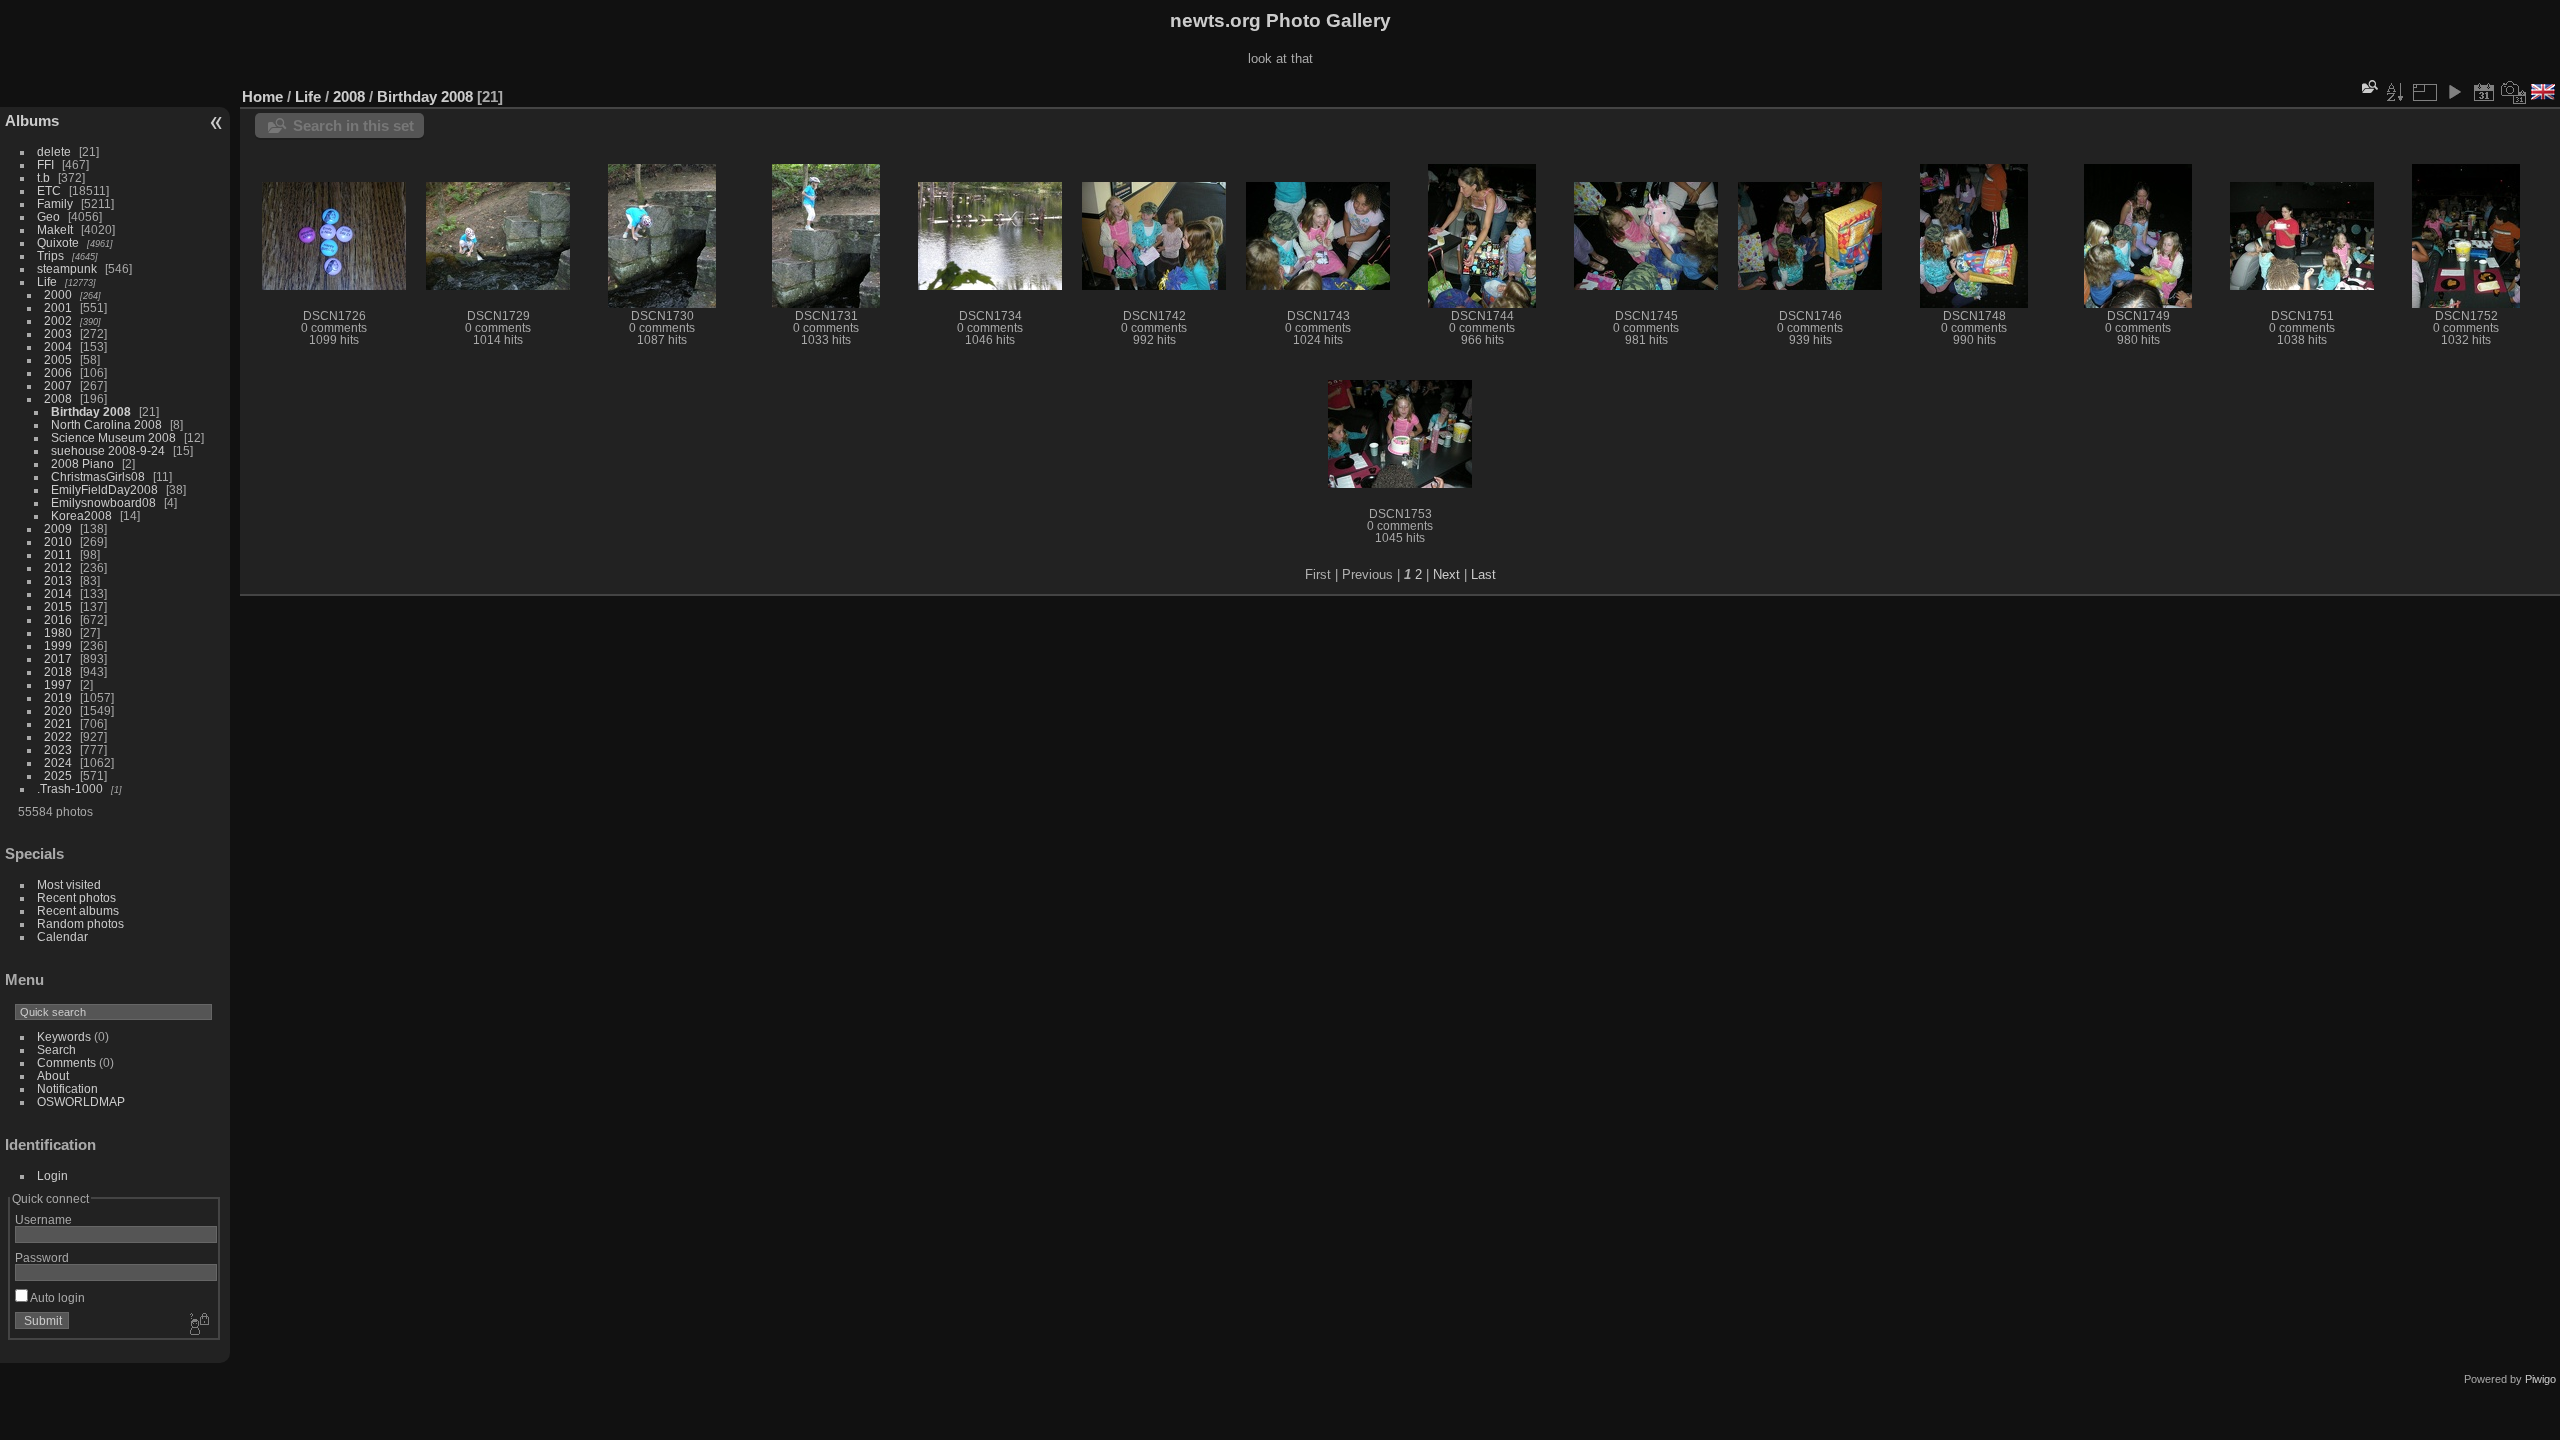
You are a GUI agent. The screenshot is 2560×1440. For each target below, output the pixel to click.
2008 (58, 398)
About (53, 1075)
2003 (58, 333)
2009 (58, 528)
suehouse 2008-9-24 (108, 450)
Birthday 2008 (91, 411)
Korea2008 (81, 515)
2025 (58, 775)
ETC (49, 190)
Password (42, 1257)
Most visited (69, 884)
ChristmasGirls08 (98, 476)
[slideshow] (2454, 92)
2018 (58, 671)
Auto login (56, 1297)
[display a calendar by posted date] (2484, 92)
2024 (58, 762)
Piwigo (2540, 1379)
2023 (58, 749)
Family (55, 203)
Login (52, 1175)
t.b (43, 177)
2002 (58, 320)
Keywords (64, 1036)
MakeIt (55, 229)
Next (1446, 574)
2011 (58, 554)
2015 (58, 606)
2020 (58, 710)
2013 (58, 580)
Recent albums (78, 910)
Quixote (58, 242)
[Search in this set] (2368, 86)
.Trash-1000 (70, 788)
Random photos (80, 923)
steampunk (67, 268)
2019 (58, 697)
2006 (58, 372)
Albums (32, 120)
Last (1483, 574)
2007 (58, 385)
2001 (58, 307)
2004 (58, 346)
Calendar (62, 936)
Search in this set (353, 125)
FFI (45, 164)
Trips (50, 255)
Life (47, 281)
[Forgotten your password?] (198, 1325)
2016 (58, 619)
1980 (58, 632)
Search (56, 1049)
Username (43, 1219)
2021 (58, 723)
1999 (58, 645)
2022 (58, 736)
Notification (67, 1088)
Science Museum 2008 (113, 437)
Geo (48, 216)
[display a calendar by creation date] (2514, 92)
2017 (58, 658)
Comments (66, 1062)
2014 (58, 593)
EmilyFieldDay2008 (104, 489)
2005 (58, 359)
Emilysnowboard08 (103, 502)
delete (54, 151)
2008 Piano (82, 463)
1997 (58, 684)
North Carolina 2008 (106, 424)
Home (262, 96)
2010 (58, 541)
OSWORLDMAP (81, 1101)
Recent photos (76, 897)
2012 (58, 567)
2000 (58, 294)
